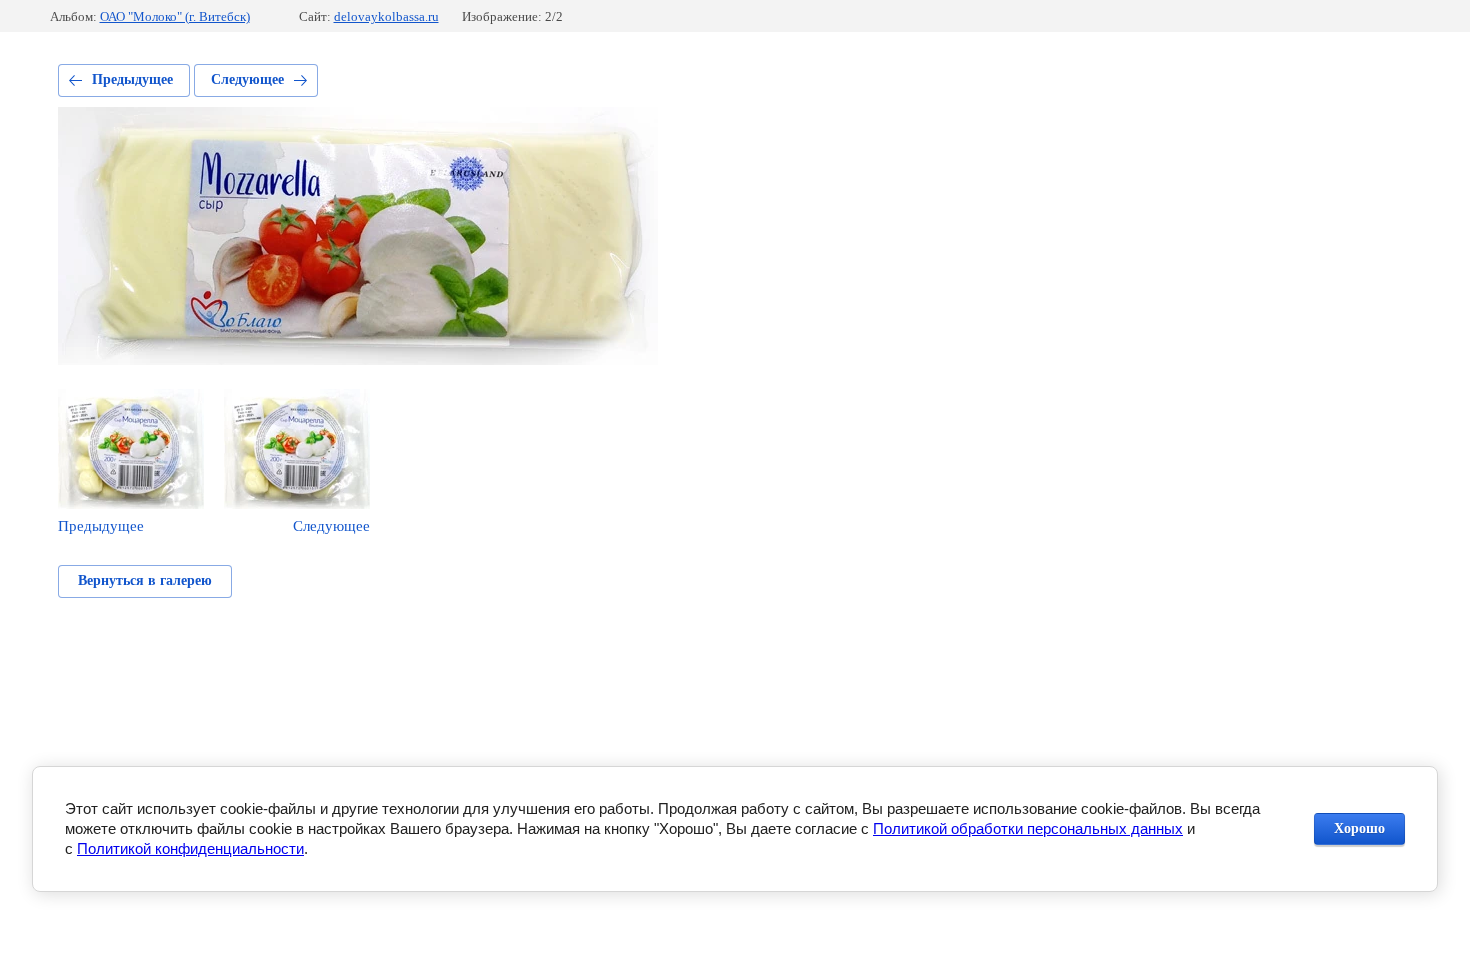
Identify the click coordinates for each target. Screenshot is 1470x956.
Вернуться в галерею (145, 580)
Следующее (247, 79)
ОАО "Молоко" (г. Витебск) (175, 16)
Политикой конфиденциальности (190, 848)
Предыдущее (132, 79)
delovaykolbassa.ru (386, 16)
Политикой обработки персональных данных (1028, 828)
